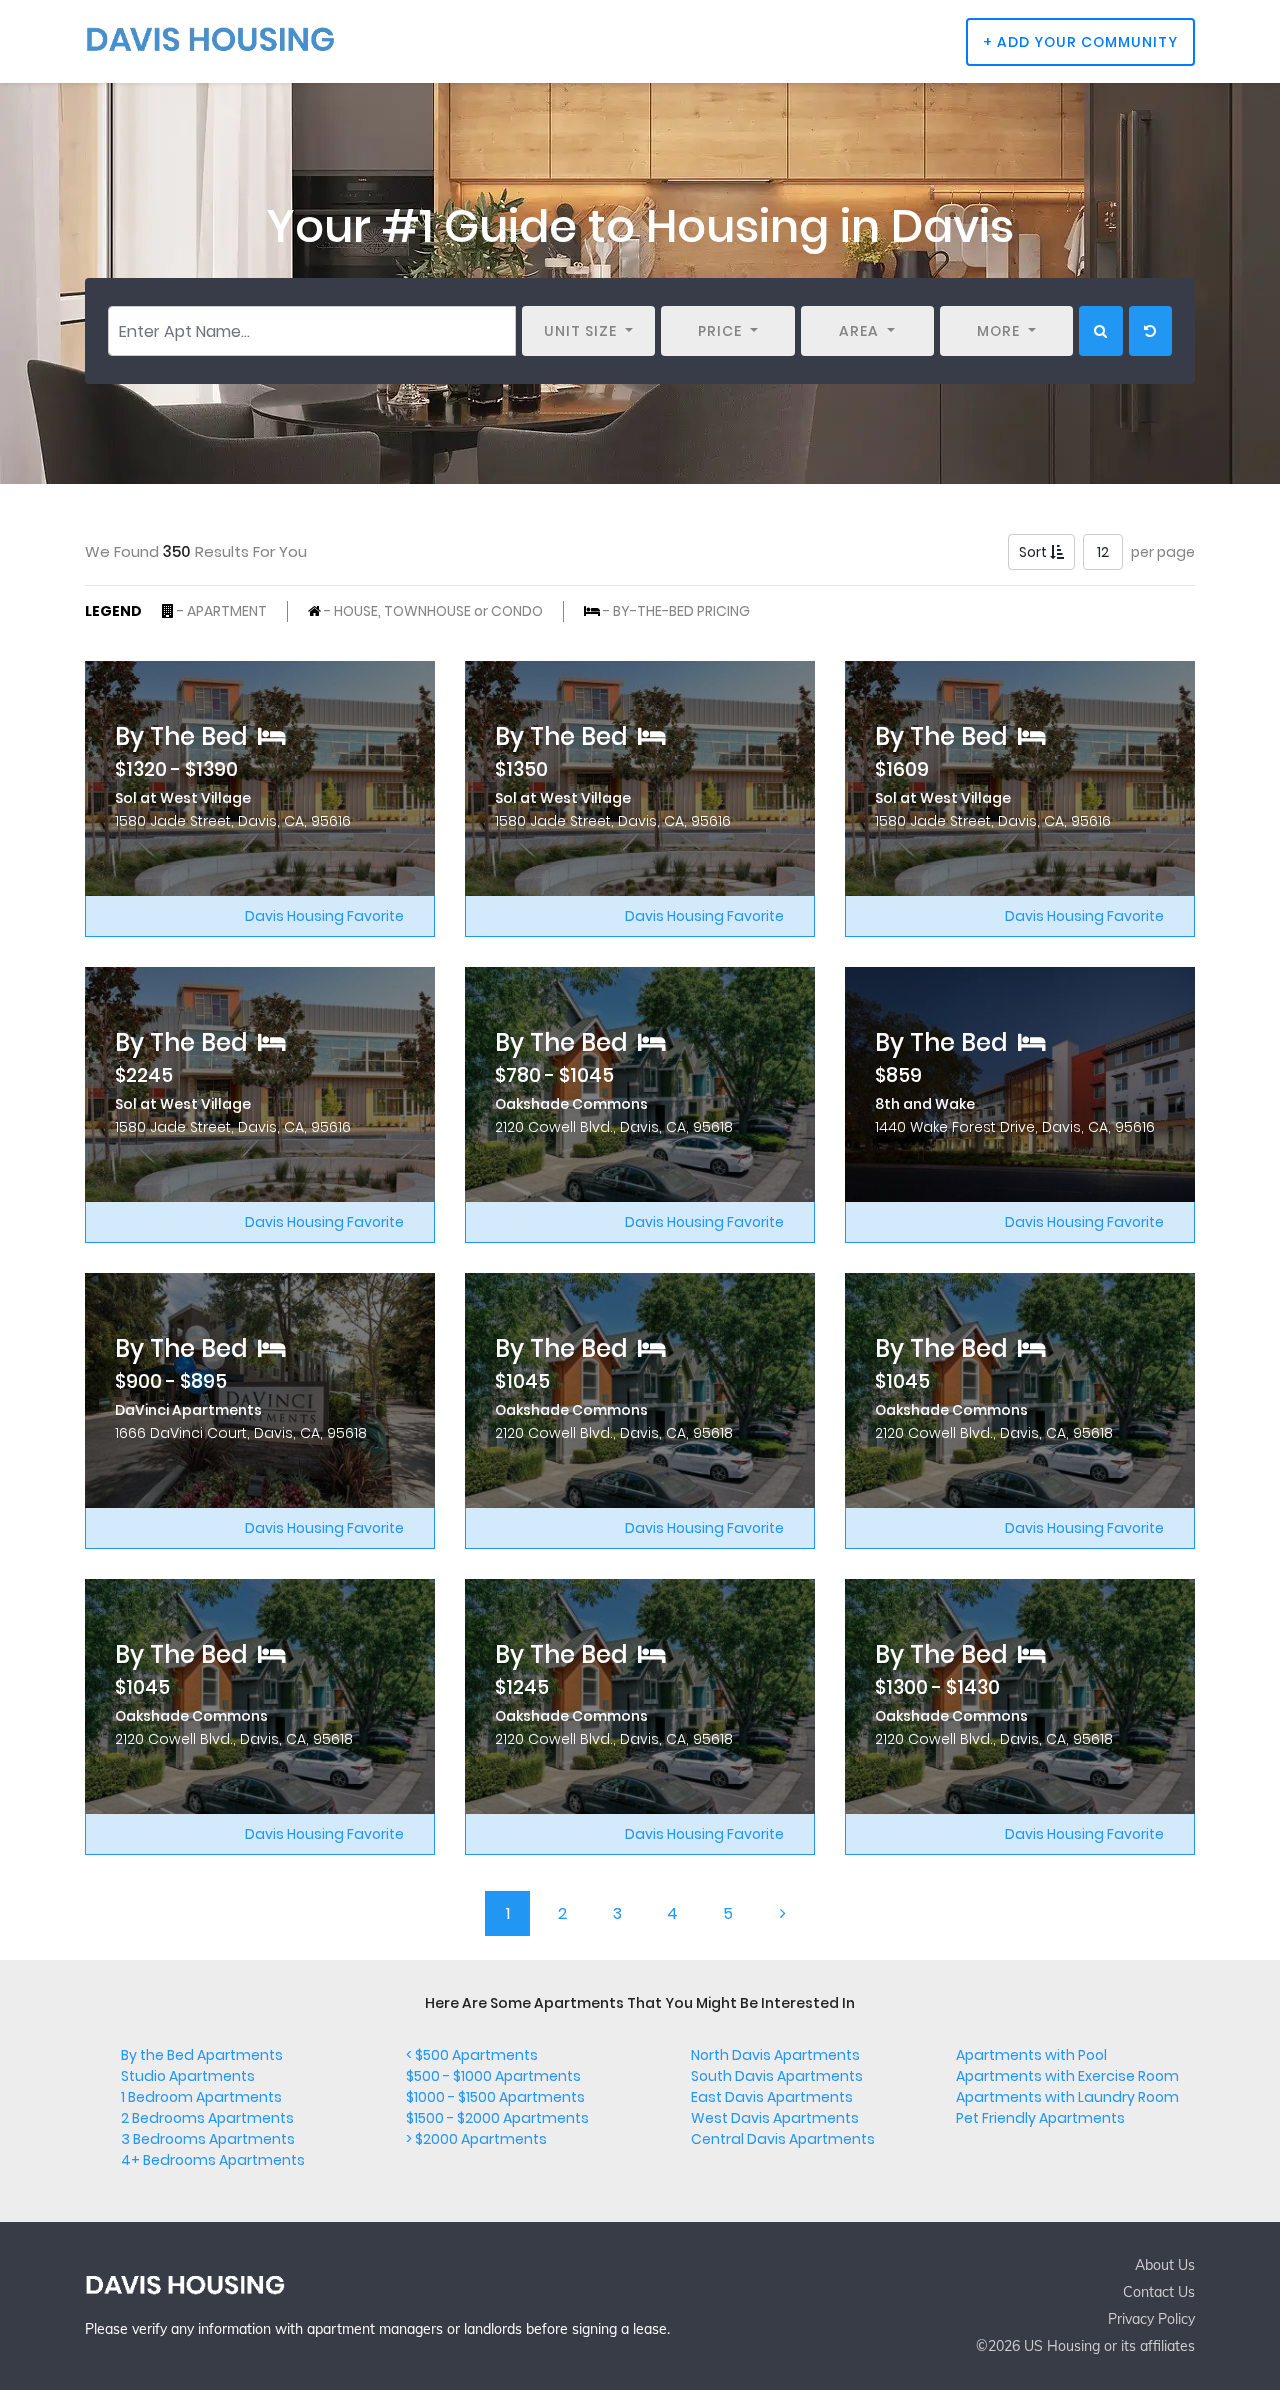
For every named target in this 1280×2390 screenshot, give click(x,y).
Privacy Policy (1151, 2319)
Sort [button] (1034, 552)
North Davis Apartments (775, 2055)
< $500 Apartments (472, 2055)
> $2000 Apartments (476, 2139)
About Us (1165, 2265)
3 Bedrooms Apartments (208, 2139)
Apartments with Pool (1031, 2055)
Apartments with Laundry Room (1067, 2097)
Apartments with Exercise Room (1067, 2076)
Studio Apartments (188, 2076)
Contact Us (1159, 2292)
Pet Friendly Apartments (1040, 2118)
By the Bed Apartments (202, 2055)
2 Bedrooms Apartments (207, 2118)
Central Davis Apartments (783, 2139)
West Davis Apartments (775, 2118)
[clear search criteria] (1150, 331)
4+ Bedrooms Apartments (213, 2160)
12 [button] (1103, 552)
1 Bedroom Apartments (201, 2097)
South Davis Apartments (777, 2076)
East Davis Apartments (772, 2097)
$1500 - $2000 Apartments (497, 2118)
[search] (1101, 331)
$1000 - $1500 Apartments (495, 2097)
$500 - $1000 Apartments (493, 2076)
